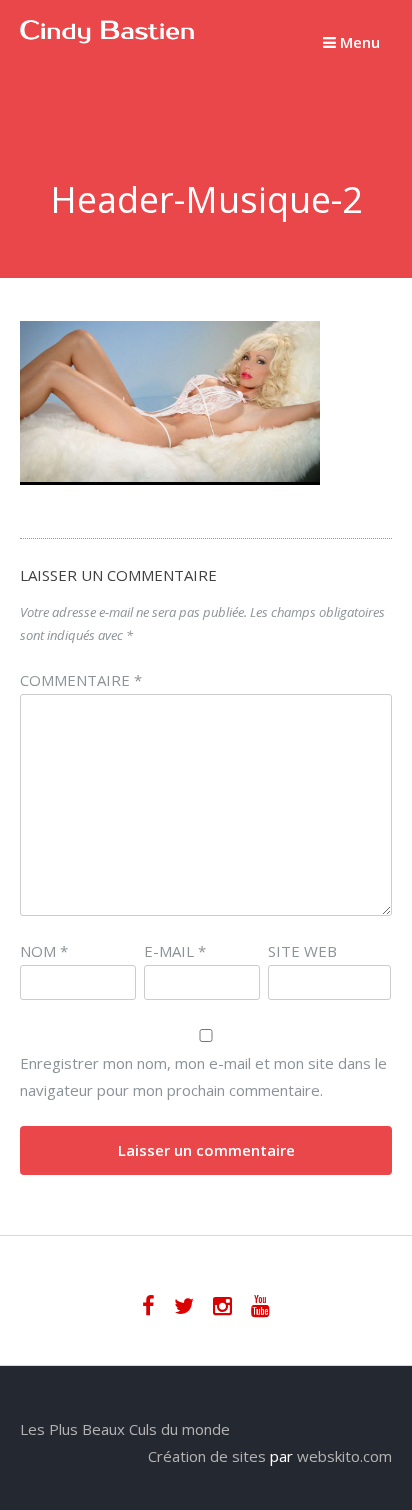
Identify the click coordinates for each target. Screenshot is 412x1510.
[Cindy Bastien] (107, 38)
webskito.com (344, 1456)
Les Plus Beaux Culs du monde (125, 1429)
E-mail (175, 951)
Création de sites (207, 1456)
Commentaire (81, 680)
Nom (44, 951)
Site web (302, 951)
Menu (358, 42)
